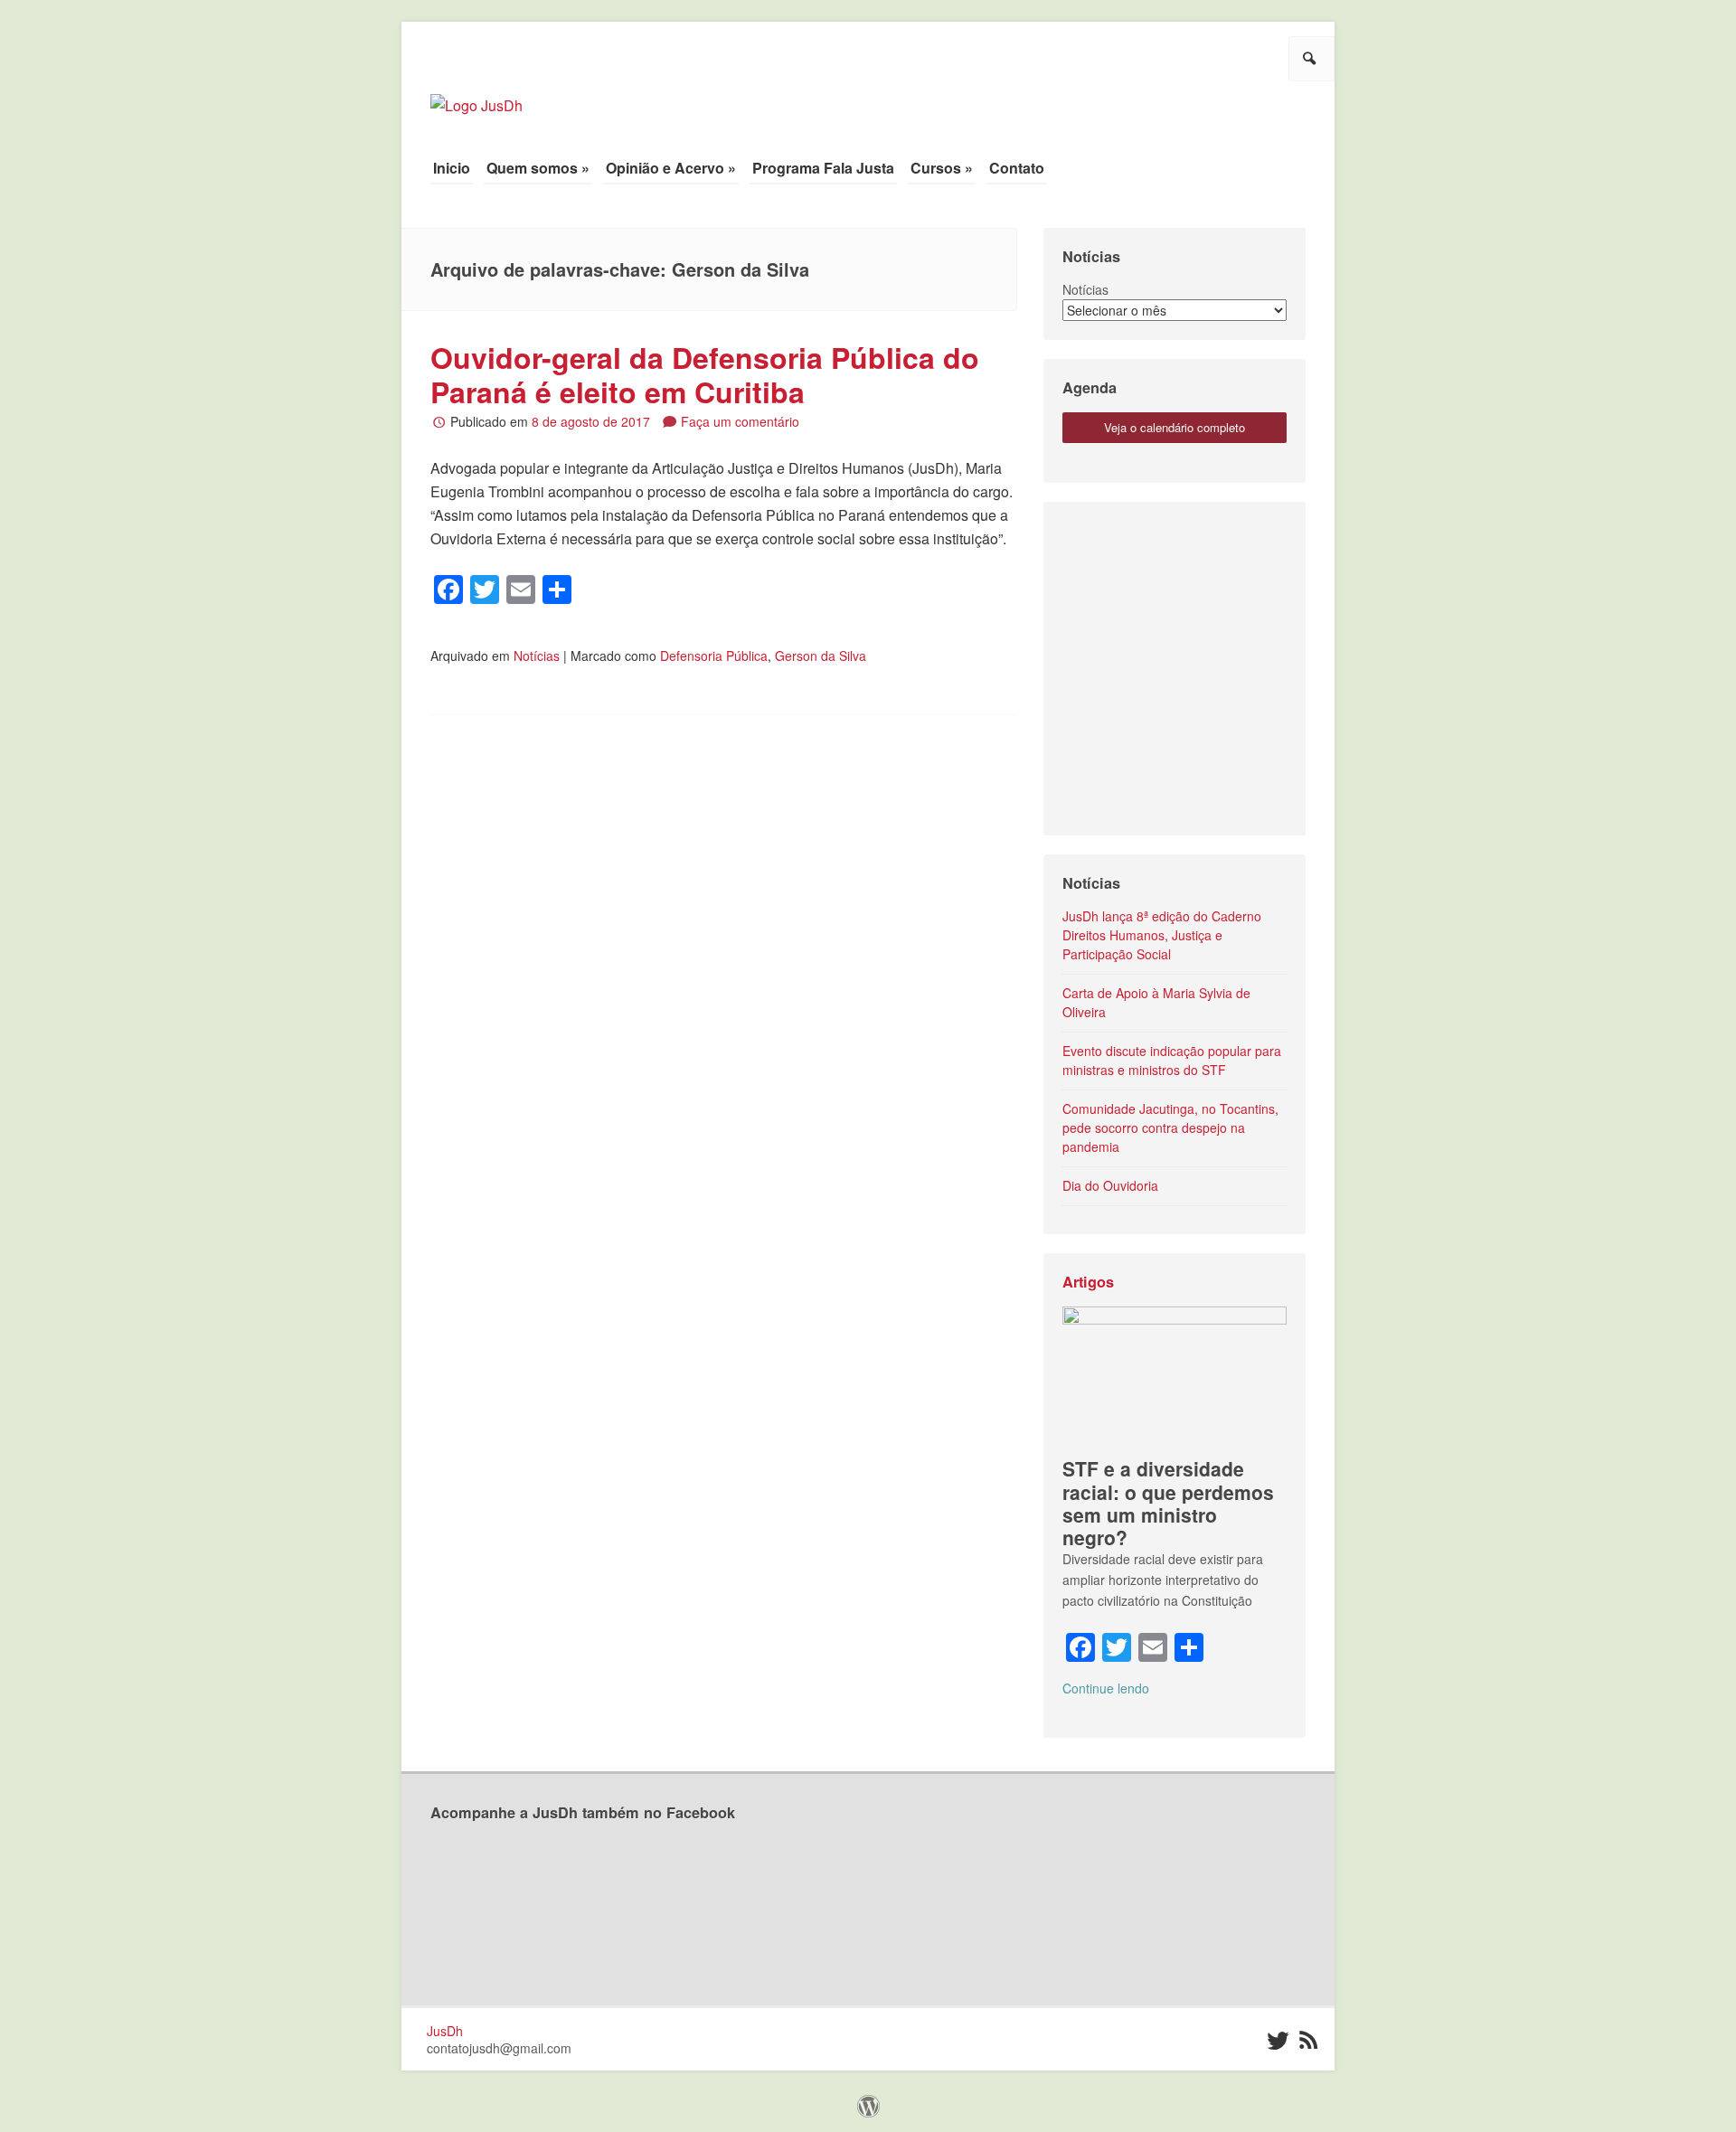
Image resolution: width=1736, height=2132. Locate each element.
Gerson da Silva (821, 656)
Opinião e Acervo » (671, 168)
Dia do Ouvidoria (1110, 1185)
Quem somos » (538, 168)
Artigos (1088, 1282)
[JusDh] (476, 96)
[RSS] (1308, 2041)
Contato (1017, 168)
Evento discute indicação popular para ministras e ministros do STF (1172, 1060)
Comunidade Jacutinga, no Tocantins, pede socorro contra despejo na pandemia (1170, 1127)
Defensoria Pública (714, 656)
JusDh (445, 2031)
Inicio (452, 168)
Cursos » (942, 168)
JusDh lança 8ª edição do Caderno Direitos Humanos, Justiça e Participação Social (1162, 935)
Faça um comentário (740, 421)
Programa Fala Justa (823, 168)
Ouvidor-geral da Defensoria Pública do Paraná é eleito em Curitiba (705, 374)
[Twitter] (1276, 2041)
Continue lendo (1106, 1688)
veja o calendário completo (1175, 427)
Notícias (537, 656)
